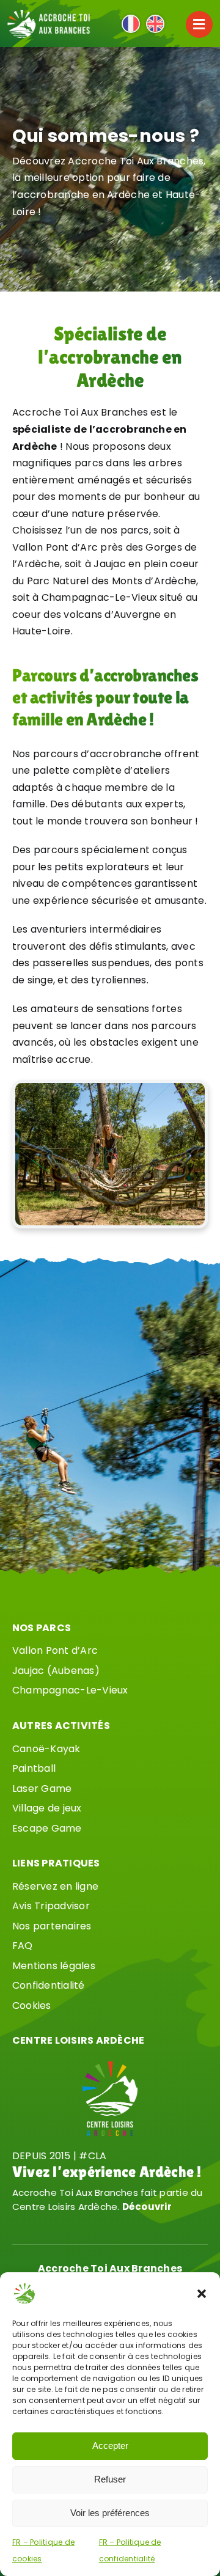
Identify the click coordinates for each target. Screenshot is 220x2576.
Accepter (110, 2446)
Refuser (110, 2479)
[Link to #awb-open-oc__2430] (199, 24)
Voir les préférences (110, 2513)
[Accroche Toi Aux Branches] (49, 14)
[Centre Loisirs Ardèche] (110, 2066)
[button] (202, 2294)
